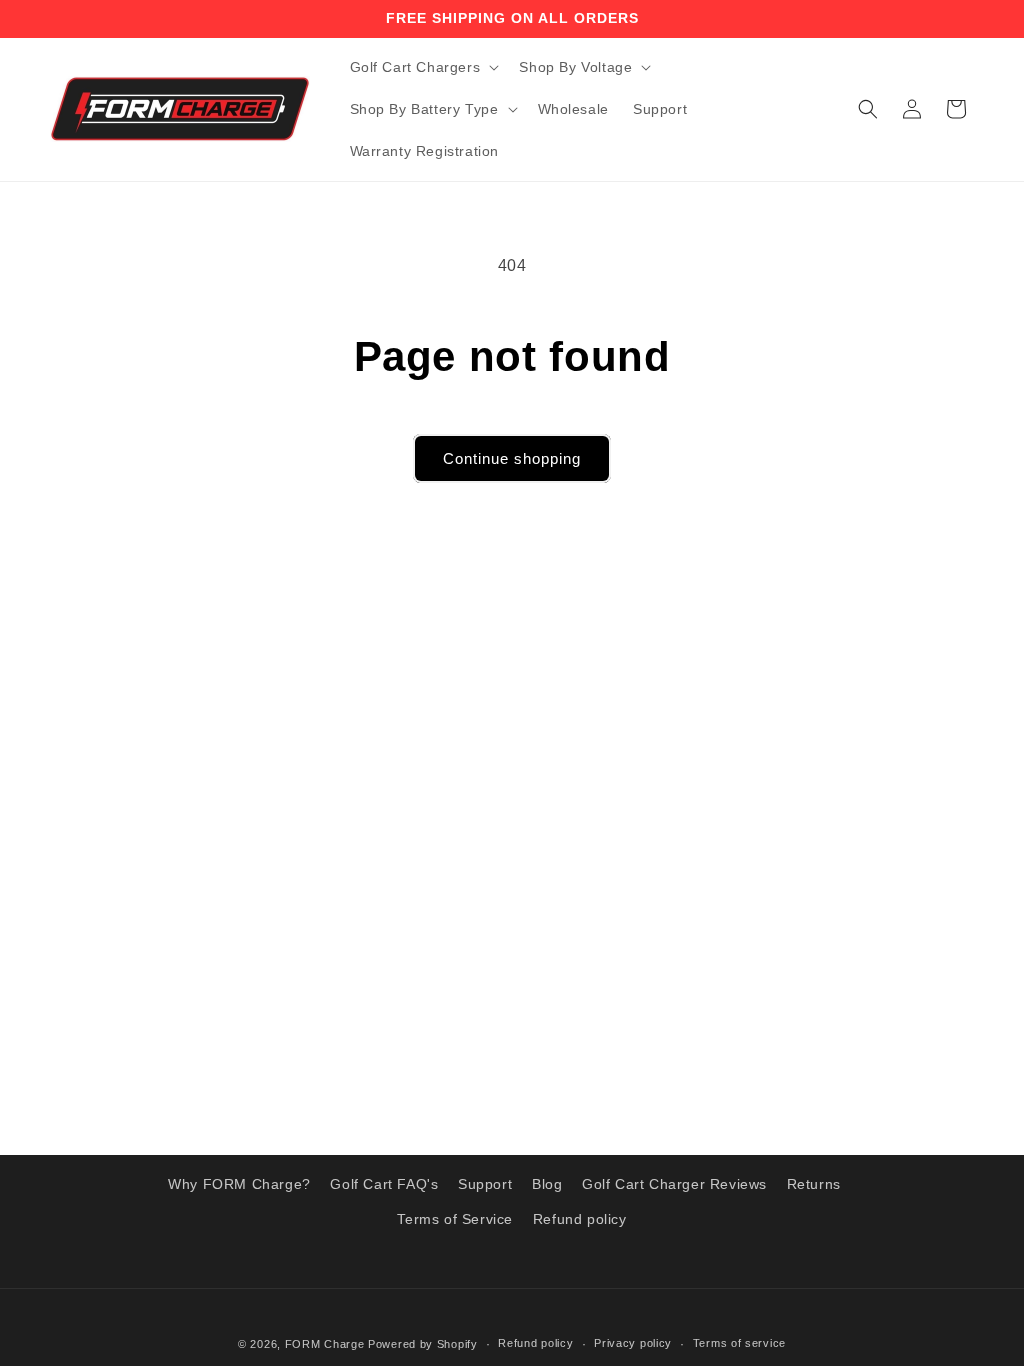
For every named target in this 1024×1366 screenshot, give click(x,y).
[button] (423, 67)
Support (485, 1184)
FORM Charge (325, 1344)
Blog (547, 1184)
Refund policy (580, 1219)
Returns (814, 1184)
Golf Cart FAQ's (384, 1184)
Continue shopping (512, 458)
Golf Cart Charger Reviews (674, 1184)
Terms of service (739, 1343)
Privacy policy (633, 1343)
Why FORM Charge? (239, 1184)
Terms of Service (455, 1219)
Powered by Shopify (423, 1344)
